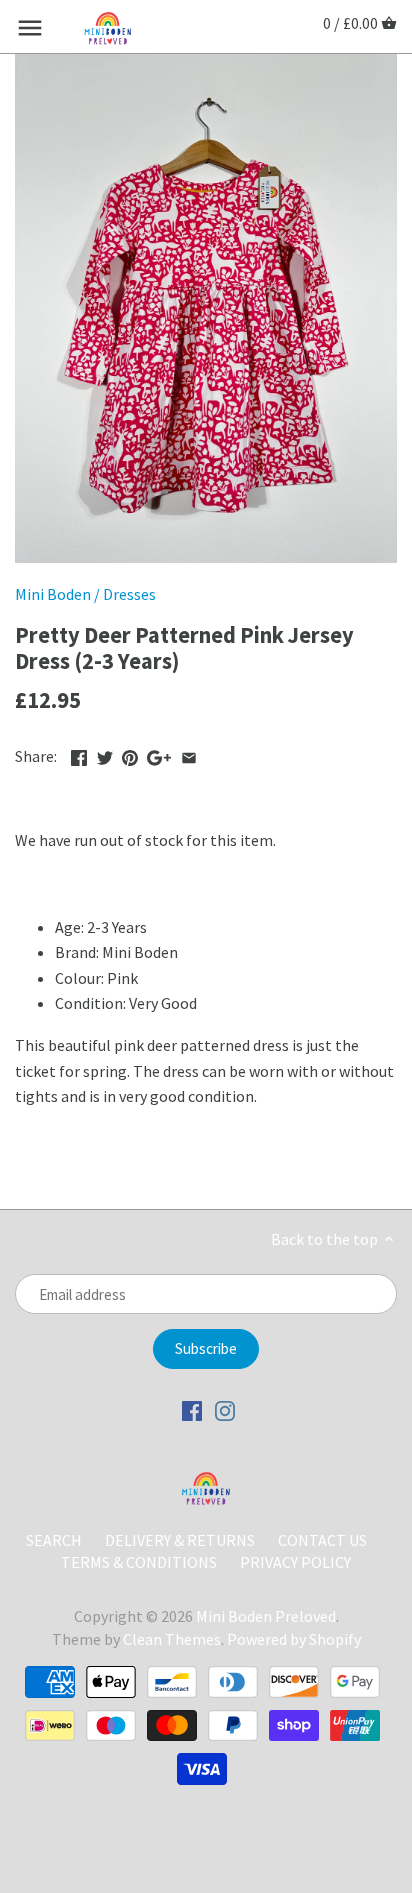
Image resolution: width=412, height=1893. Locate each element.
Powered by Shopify (294, 1639)
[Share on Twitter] (105, 754)
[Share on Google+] (159, 754)
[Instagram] (225, 1409)
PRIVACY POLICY (295, 1562)
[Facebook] (192, 1409)
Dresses (129, 594)
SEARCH (54, 1540)
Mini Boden (53, 594)
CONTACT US (322, 1540)
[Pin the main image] (130, 754)
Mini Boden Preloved (266, 1616)
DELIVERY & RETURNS (181, 1540)
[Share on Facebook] (79, 754)
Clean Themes (172, 1639)
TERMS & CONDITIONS (139, 1562)
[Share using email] (189, 754)
